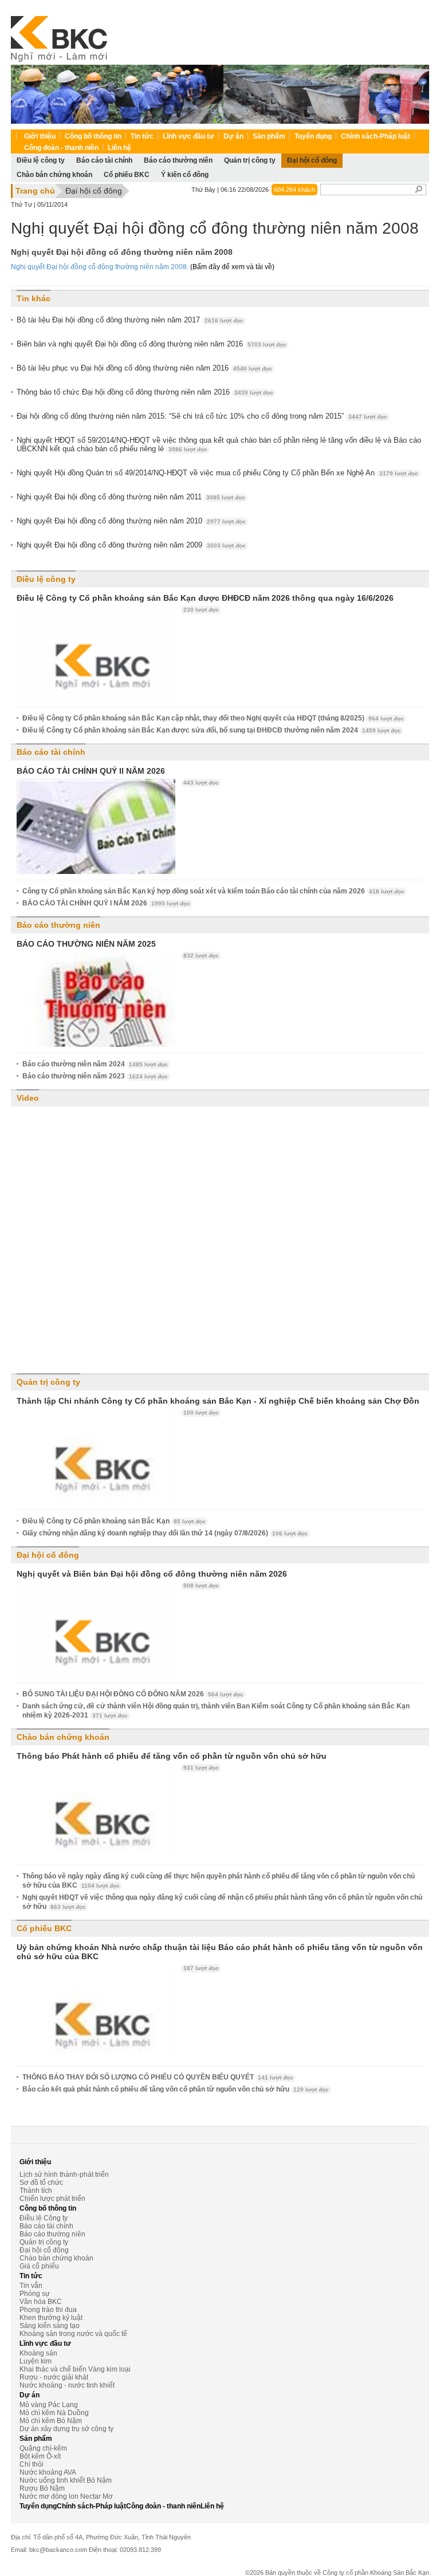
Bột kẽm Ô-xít (40, 2456)
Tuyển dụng (313, 136)
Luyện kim (36, 2361)
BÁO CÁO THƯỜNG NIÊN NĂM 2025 (86, 944)
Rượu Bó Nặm (42, 2488)
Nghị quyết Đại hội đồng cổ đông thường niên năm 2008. (100, 267)
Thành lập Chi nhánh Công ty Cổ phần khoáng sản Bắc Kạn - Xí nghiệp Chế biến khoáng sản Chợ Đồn (218, 1401)
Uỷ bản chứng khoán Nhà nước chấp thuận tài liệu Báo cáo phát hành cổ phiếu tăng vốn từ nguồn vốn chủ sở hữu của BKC (220, 1952)
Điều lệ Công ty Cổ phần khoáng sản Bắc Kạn (114, 1521)
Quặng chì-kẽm (43, 2448)
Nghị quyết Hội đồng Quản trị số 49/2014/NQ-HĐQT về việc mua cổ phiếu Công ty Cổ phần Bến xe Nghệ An (217, 473)
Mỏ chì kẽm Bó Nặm (51, 2421)
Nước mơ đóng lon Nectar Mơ (66, 2496)
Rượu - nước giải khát (54, 2377)
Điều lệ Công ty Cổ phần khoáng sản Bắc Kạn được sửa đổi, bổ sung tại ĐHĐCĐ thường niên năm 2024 (212, 730)
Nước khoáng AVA (48, 2472)
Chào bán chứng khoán (54, 175)
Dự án (233, 136)
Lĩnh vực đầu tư (188, 136)
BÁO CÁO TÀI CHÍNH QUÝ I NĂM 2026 (106, 903)
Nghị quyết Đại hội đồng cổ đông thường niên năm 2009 (131, 545)
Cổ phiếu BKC (127, 175)
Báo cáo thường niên (58, 925)
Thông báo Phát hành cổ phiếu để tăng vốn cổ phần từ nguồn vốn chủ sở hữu (172, 1756)
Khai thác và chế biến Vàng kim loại (75, 2369)
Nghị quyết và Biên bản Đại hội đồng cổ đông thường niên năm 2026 (152, 1574)
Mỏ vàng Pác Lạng (49, 2405)
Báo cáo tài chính (51, 752)
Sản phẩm (269, 136)
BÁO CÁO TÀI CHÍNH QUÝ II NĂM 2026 (91, 771)
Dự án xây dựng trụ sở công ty (66, 2429)
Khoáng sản (38, 2353)
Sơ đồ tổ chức (41, 2183)
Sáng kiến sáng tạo (50, 2326)
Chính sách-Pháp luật (376, 136)
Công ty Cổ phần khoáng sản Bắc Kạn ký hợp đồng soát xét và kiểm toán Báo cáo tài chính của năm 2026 (213, 891)
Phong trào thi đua (48, 2310)
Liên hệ (119, 148)
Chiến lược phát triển (52, 2199)
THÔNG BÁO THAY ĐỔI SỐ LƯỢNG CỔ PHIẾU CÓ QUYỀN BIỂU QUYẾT (158, 2077)
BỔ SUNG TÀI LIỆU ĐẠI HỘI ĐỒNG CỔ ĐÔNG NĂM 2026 (133, 1694)
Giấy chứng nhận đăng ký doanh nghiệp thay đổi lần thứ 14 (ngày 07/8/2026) (165, 1533)
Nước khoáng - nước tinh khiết (67, 2385)
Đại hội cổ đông (94, 191)
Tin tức (142, 136)
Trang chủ (35, 191)
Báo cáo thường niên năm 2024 (95, 1064)
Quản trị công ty (48, 1382)
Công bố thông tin (93, 136)
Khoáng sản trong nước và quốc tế (73, 2334)
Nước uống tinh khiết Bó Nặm (66, 2480)
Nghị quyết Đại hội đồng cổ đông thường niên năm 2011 (131, 497)
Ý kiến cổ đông (185, 175)
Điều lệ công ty (46, 579)
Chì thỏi (32, 2464)
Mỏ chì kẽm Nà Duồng (54, 2413)
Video (28, 1098)
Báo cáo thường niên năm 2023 (95, 1076)
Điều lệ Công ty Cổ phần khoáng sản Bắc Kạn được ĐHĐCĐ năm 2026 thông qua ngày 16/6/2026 (205, 598)
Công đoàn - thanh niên (61, 148)
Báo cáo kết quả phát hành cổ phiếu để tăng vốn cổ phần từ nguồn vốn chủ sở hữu (176, 2089)
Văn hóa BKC (41, 2302)
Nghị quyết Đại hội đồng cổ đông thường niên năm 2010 (131, 521)
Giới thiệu (40, 136)
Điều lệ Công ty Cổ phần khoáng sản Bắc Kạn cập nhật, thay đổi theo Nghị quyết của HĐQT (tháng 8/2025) (213, 718)
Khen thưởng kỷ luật (51, 2318)
